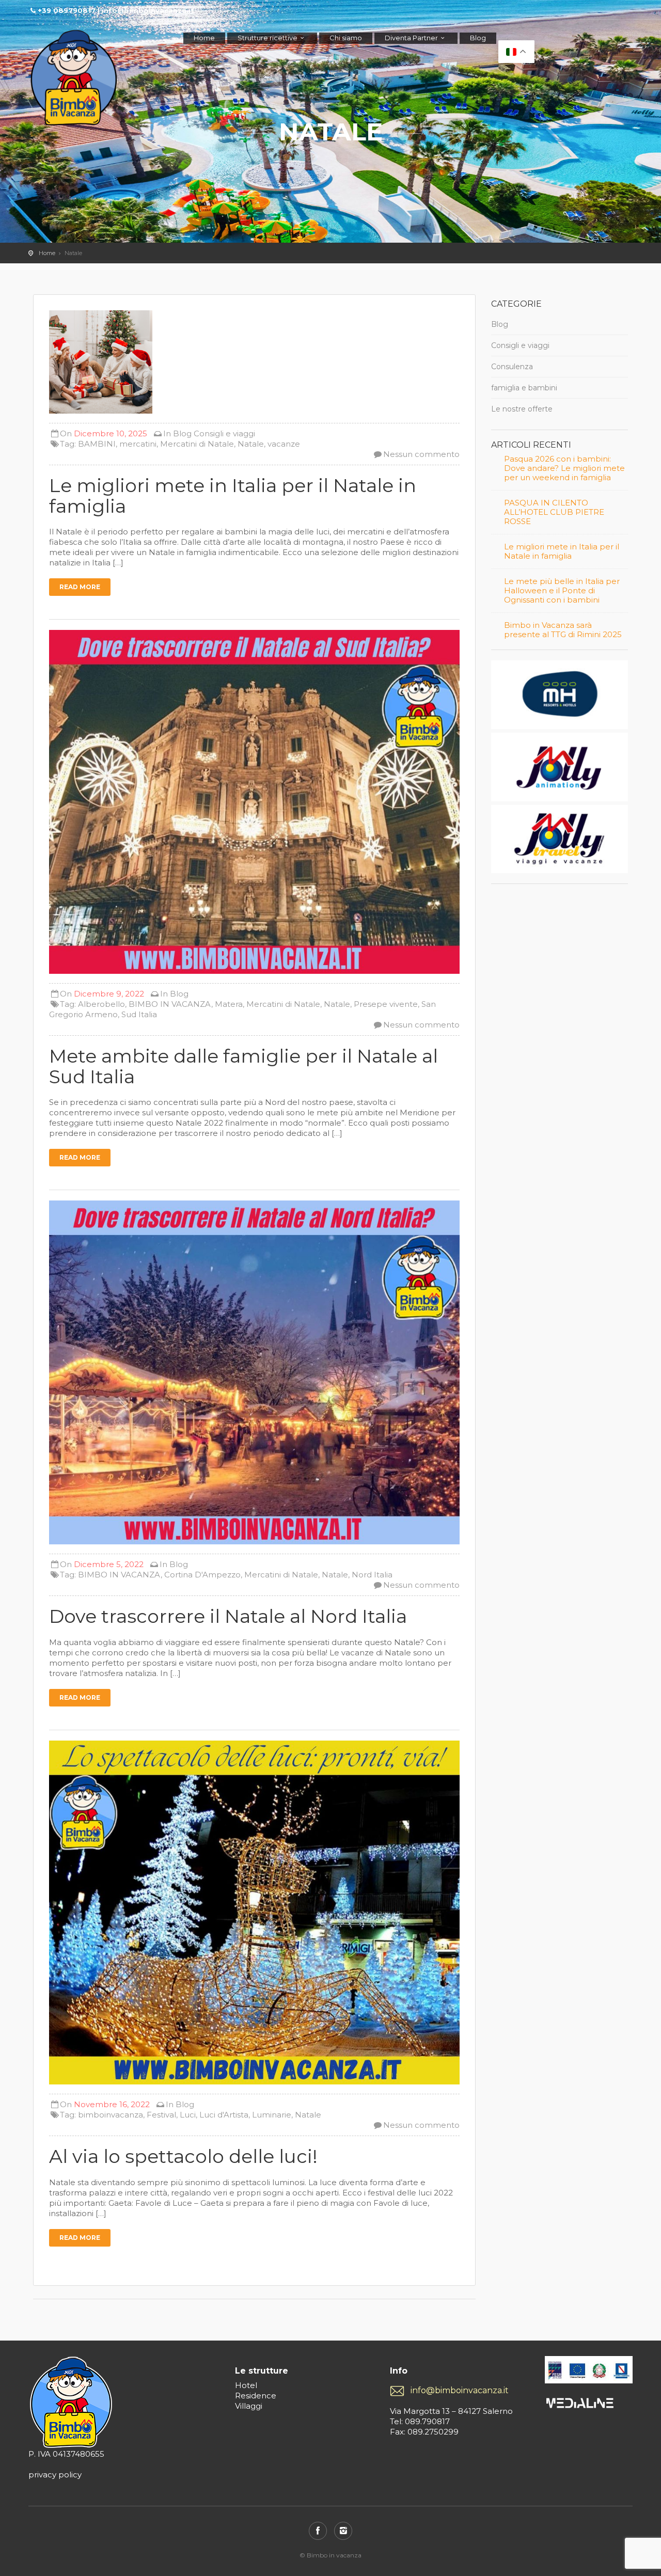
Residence (256, 2396)
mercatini (138, 444)
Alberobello (101, 1004)
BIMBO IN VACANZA (170, 1004)
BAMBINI (97, 444)
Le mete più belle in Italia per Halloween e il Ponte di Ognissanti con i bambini (562, 591)
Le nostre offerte (522, 409)
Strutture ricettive (267, 38)
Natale (251, 444)
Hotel (246, 2385)
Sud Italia (139, 1014)
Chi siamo (346, 38)
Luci (188, 2115)
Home (204, 38)
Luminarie (272, 2115)
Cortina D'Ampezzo (202, 1575)
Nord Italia (372, 1575)
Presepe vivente (386, 1004)
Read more (80, 587)
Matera (229, 1004)
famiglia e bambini (524, 388)
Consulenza (512, 367)
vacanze (284, 444)
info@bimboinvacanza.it (460, 2390)
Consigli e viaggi (224, 433)
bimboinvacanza (111, 2115)
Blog (478, 38)
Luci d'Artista (224, 2115)
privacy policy (55, 2475)
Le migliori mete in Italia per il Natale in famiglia (562, 551)
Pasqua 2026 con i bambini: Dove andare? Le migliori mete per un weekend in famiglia (564, 468)
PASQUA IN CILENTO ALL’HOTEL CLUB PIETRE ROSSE (554, 512)
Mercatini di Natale (197, 444)
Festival (161, 2115)
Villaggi (249, 2406)
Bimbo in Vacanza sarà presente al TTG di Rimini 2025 (563, 630)
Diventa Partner (411, 38)
